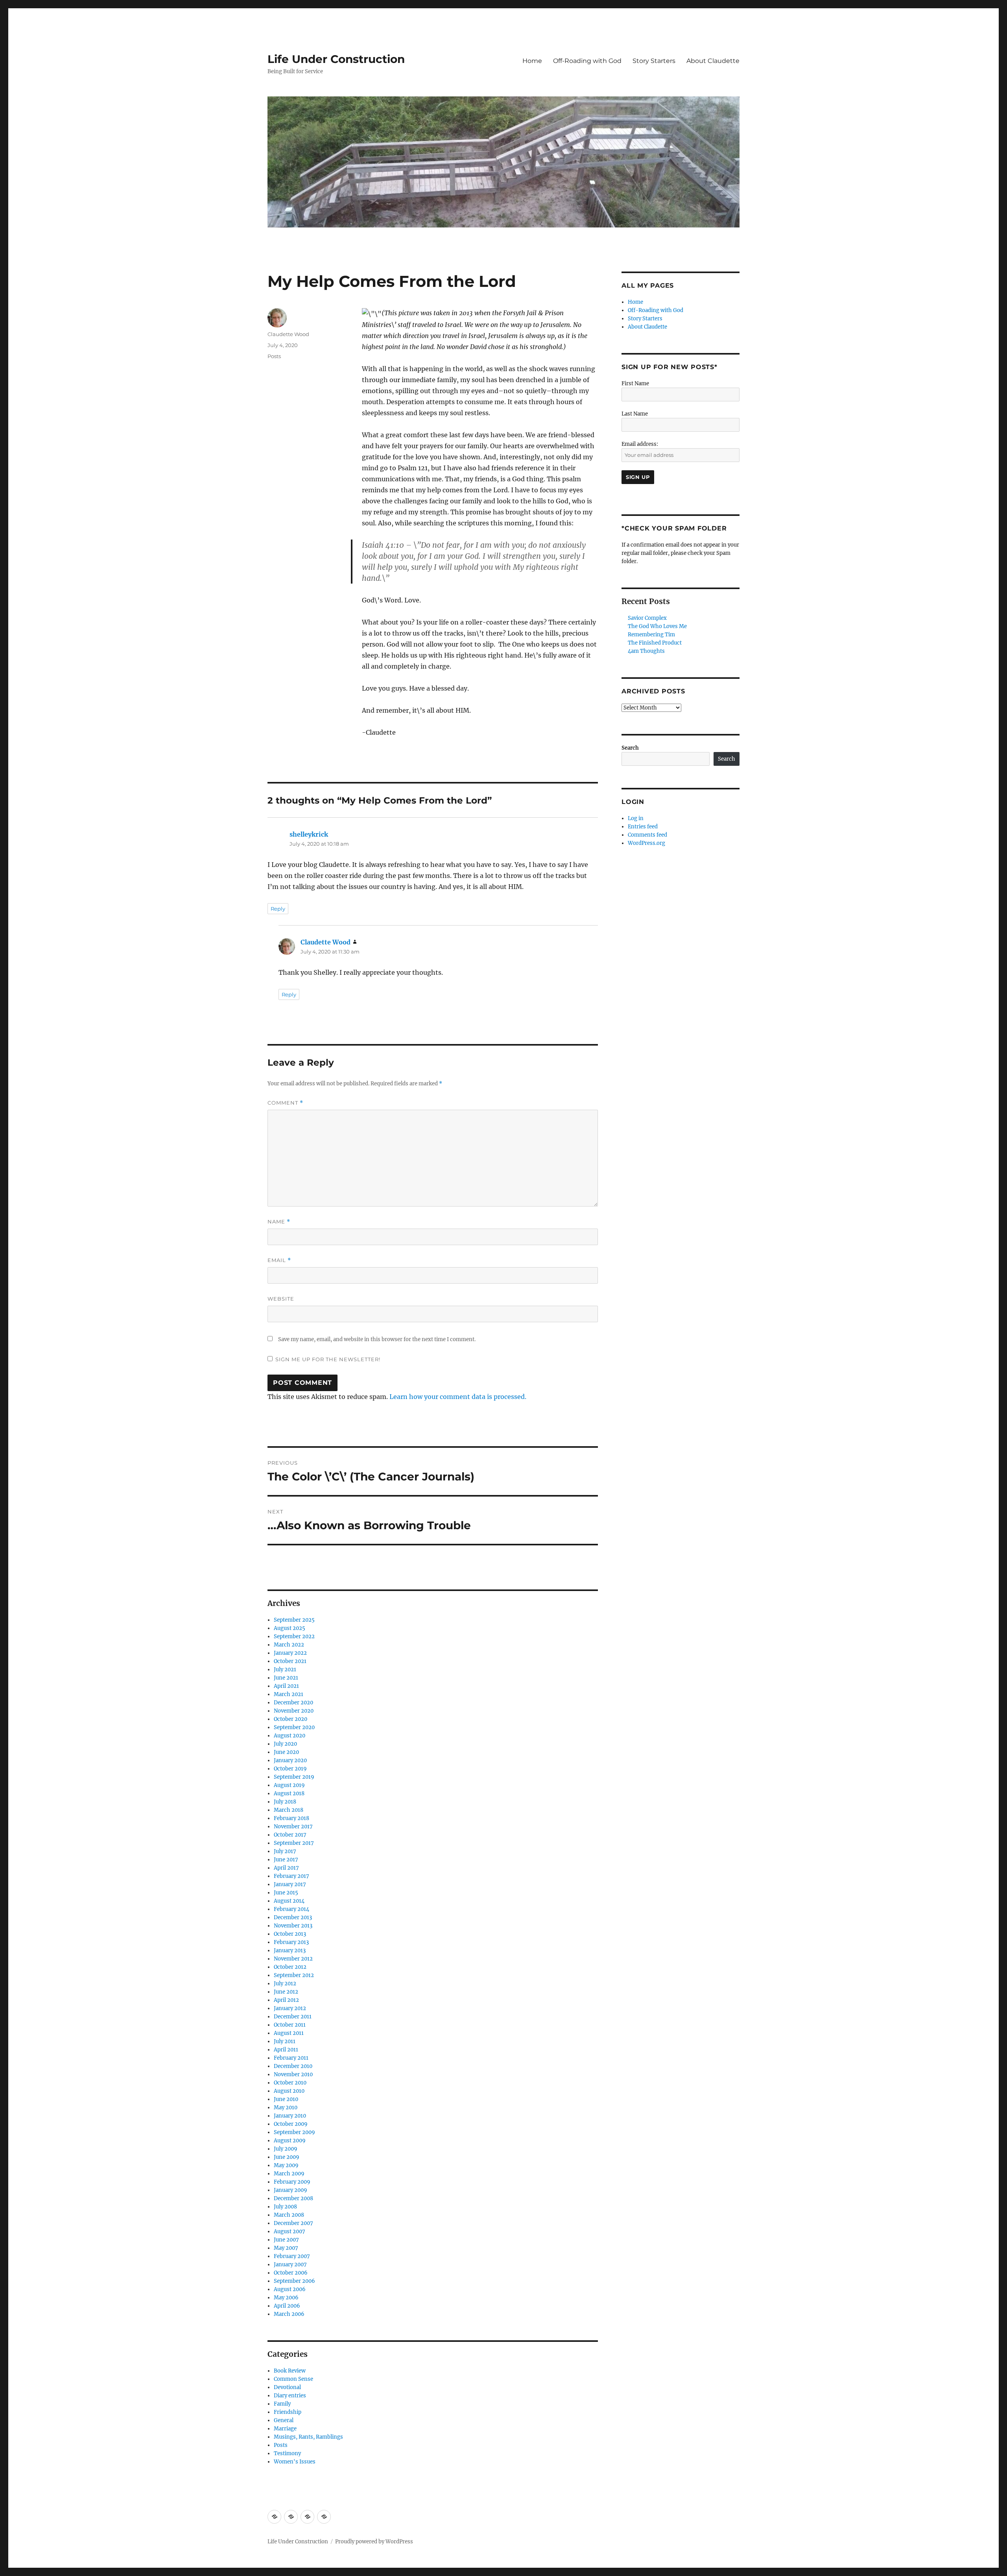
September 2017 (294, 1843)
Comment (285, 1103)
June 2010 (286, 2099)
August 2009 (290, 2141)
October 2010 (290, 2083)
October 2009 (291, 2124)
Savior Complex (647, 618)
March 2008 (289, 2215)
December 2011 (293, 2017)
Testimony (287, 2453)
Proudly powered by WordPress (374, 2542)
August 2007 (290, 2231)
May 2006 (286, 2298)
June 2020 (286, 1752)
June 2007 (286, 2240)
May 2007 (286, 2248)
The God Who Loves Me (657, 626)
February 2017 (291, 1876)
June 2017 (286, 1860)
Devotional (287, 2387)
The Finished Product (655, 643)
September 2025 (294, 1620)
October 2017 (290, 1835)
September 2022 (294, 1636)
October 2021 (290, 1661)
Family (282, 2404)
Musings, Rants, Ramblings (308, 2437)
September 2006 (294, 2281)
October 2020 (290, 1719)
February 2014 (291, 1909)
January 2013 (290, 1950)
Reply (278, 909)
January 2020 (290, 1760)
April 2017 (286, 1868)
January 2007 (290, 2265)
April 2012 (286, 2000)
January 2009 (290, 2190)
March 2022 (289, 1645)
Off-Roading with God (587, 61)
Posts (274, 356)
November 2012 (293, 1959)
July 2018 (285, 1802)
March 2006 (289, 2314)
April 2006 (287, 2306)
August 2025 (290, 1628)
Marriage (285, 2429)
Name (279, 1222)
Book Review (290, 2371)
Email (279, 1260)
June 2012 (286, 1992)
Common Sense (293, 2379)
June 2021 (286, 1678)
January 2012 (290, 2008)
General (284, 2420)
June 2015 (286, 1893)
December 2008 (293, 2198)
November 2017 (293, 1827)
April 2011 (286, 2050)
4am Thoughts (646, 651)
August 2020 (290, 1736)
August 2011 (289, 2033)
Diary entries (290, 2396)
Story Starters (654, 61)
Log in (636, 818)
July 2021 (285, 1670)
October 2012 (290, 1967)
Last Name (635, 414)
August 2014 (289, 1901)
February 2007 (292, 2256)
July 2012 (285, 1984)
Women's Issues (295, 2462)
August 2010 (289, 2091)
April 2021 (286, 1686)
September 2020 (294, 1727)
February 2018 (291, 1818)
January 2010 (290, 2116)
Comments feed (647, 835)
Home (532, 61)
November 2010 (293, 2074)
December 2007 (293, 2223)
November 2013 (293, 1926)
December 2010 (293, 2066)
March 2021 (289, 1694)
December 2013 (293, 1917)
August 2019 (289, 1785)
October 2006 (291, 2273)
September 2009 (294, 2132)
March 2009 (289, 2174)
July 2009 (286, 2149)
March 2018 (289, 1810)
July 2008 (285, 2207)
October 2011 (290, 2025)
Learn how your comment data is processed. (458, 1397)
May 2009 (286, 2165)
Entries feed (643, 827)
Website (281, 1299)
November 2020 (294, 1711)
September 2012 (294, 1975)
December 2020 (293, 1703)
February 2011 (291, 2058)
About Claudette (713, 61)
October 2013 (290, 1934)
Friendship (288, 2412)
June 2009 (287, 2157)
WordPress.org (646, 843)
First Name (635, 383)
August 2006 (290, 2289)
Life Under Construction (336, 59)
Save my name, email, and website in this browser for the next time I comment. (377, 1339)
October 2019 (290, 1769)
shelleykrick (309, 834)
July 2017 (285, 1851)
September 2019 (294, 1777)
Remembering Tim (651, 635)
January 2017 (290, 1884)
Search (630, 748)
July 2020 (285, 1744)
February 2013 (291, 1942)
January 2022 (290, 1653)
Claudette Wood (288, 334)
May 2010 (286, 2108)
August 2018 (289, 1793)
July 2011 (285, 2041)
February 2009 (292, 2182)
